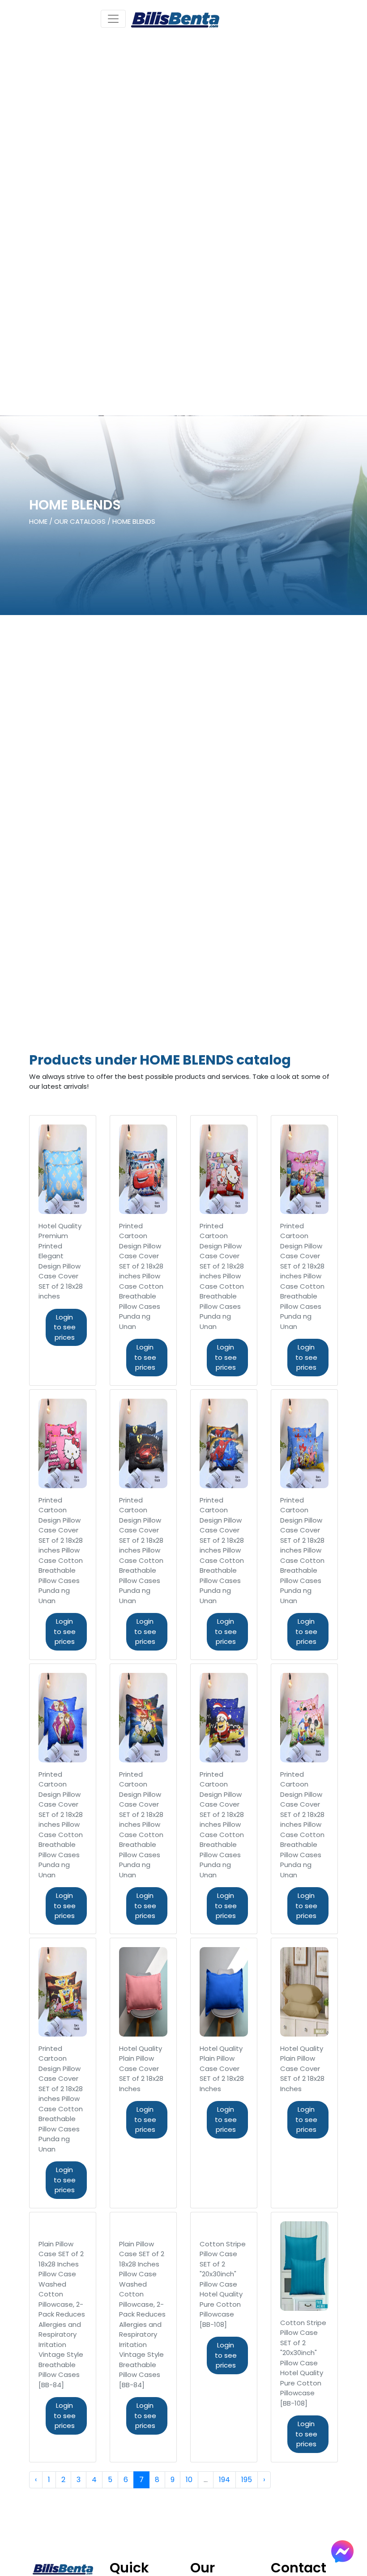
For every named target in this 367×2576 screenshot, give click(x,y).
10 (189, 2480)
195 (247, 2480)
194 (224, 2480)
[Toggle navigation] (113, 19)
